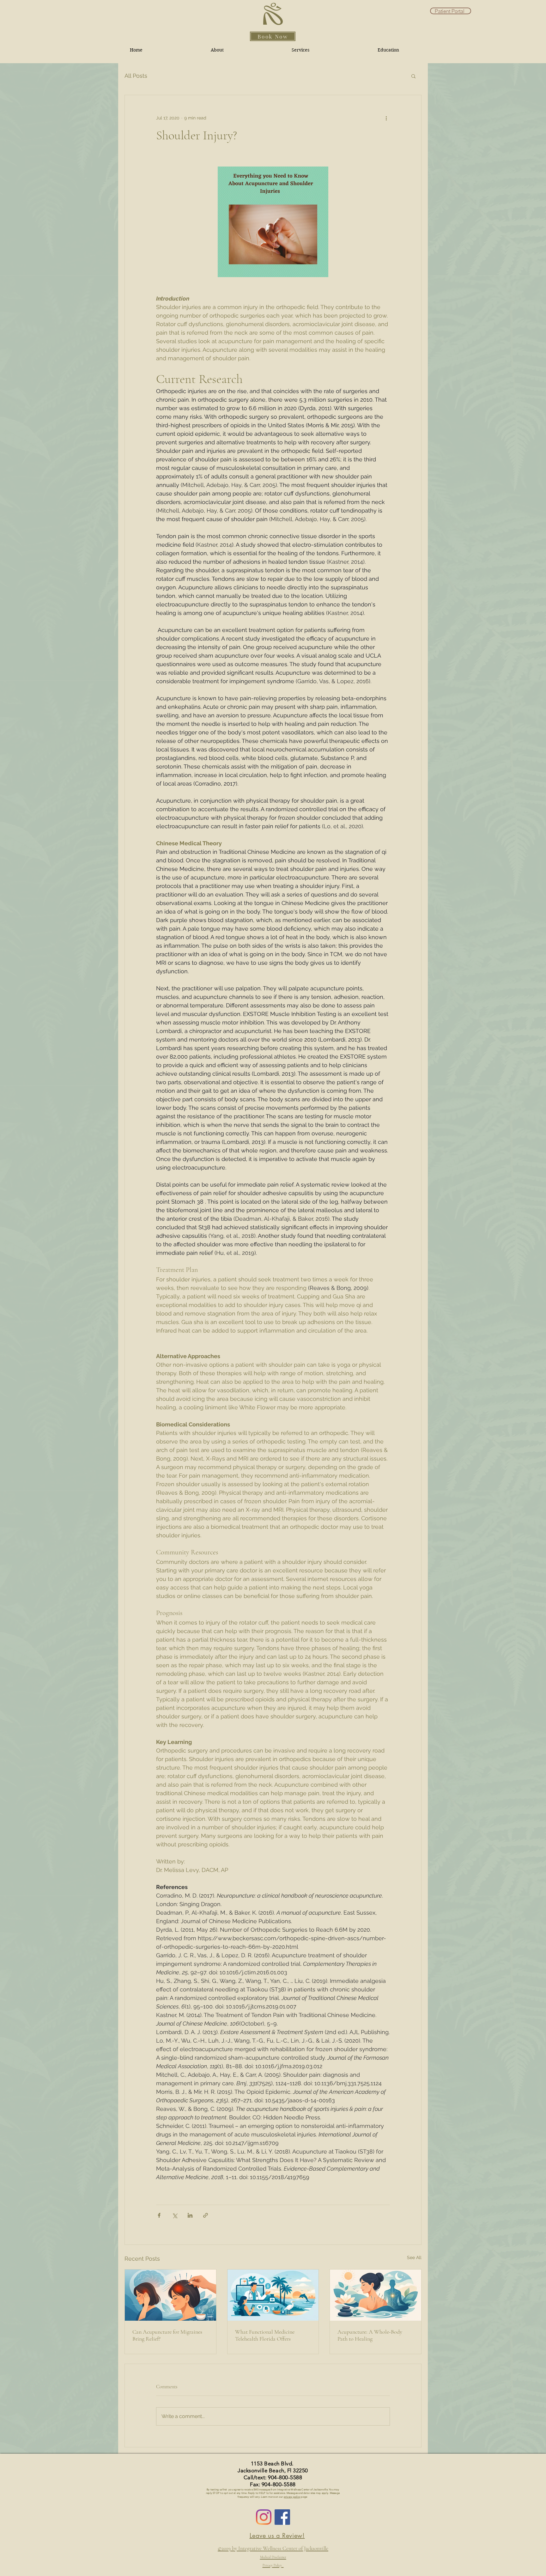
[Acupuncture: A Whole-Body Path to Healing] (376, 2295)
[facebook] (282, 2517)
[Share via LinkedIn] (190, 2215)
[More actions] (386, 118)
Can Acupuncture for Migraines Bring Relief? (167, 2335)
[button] (413, 76)
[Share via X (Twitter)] (175, 2215)
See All (414, 2257)
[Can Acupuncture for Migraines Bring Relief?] (170, 2295)
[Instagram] (264, 2517)
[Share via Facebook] (159, 2215)
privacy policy (292, 2497)
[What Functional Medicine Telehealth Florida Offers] (273, 2295)
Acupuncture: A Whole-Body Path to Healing (370, 2335)
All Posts (136, 76)
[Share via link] (206, 2215)
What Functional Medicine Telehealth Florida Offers (265, 2335)
